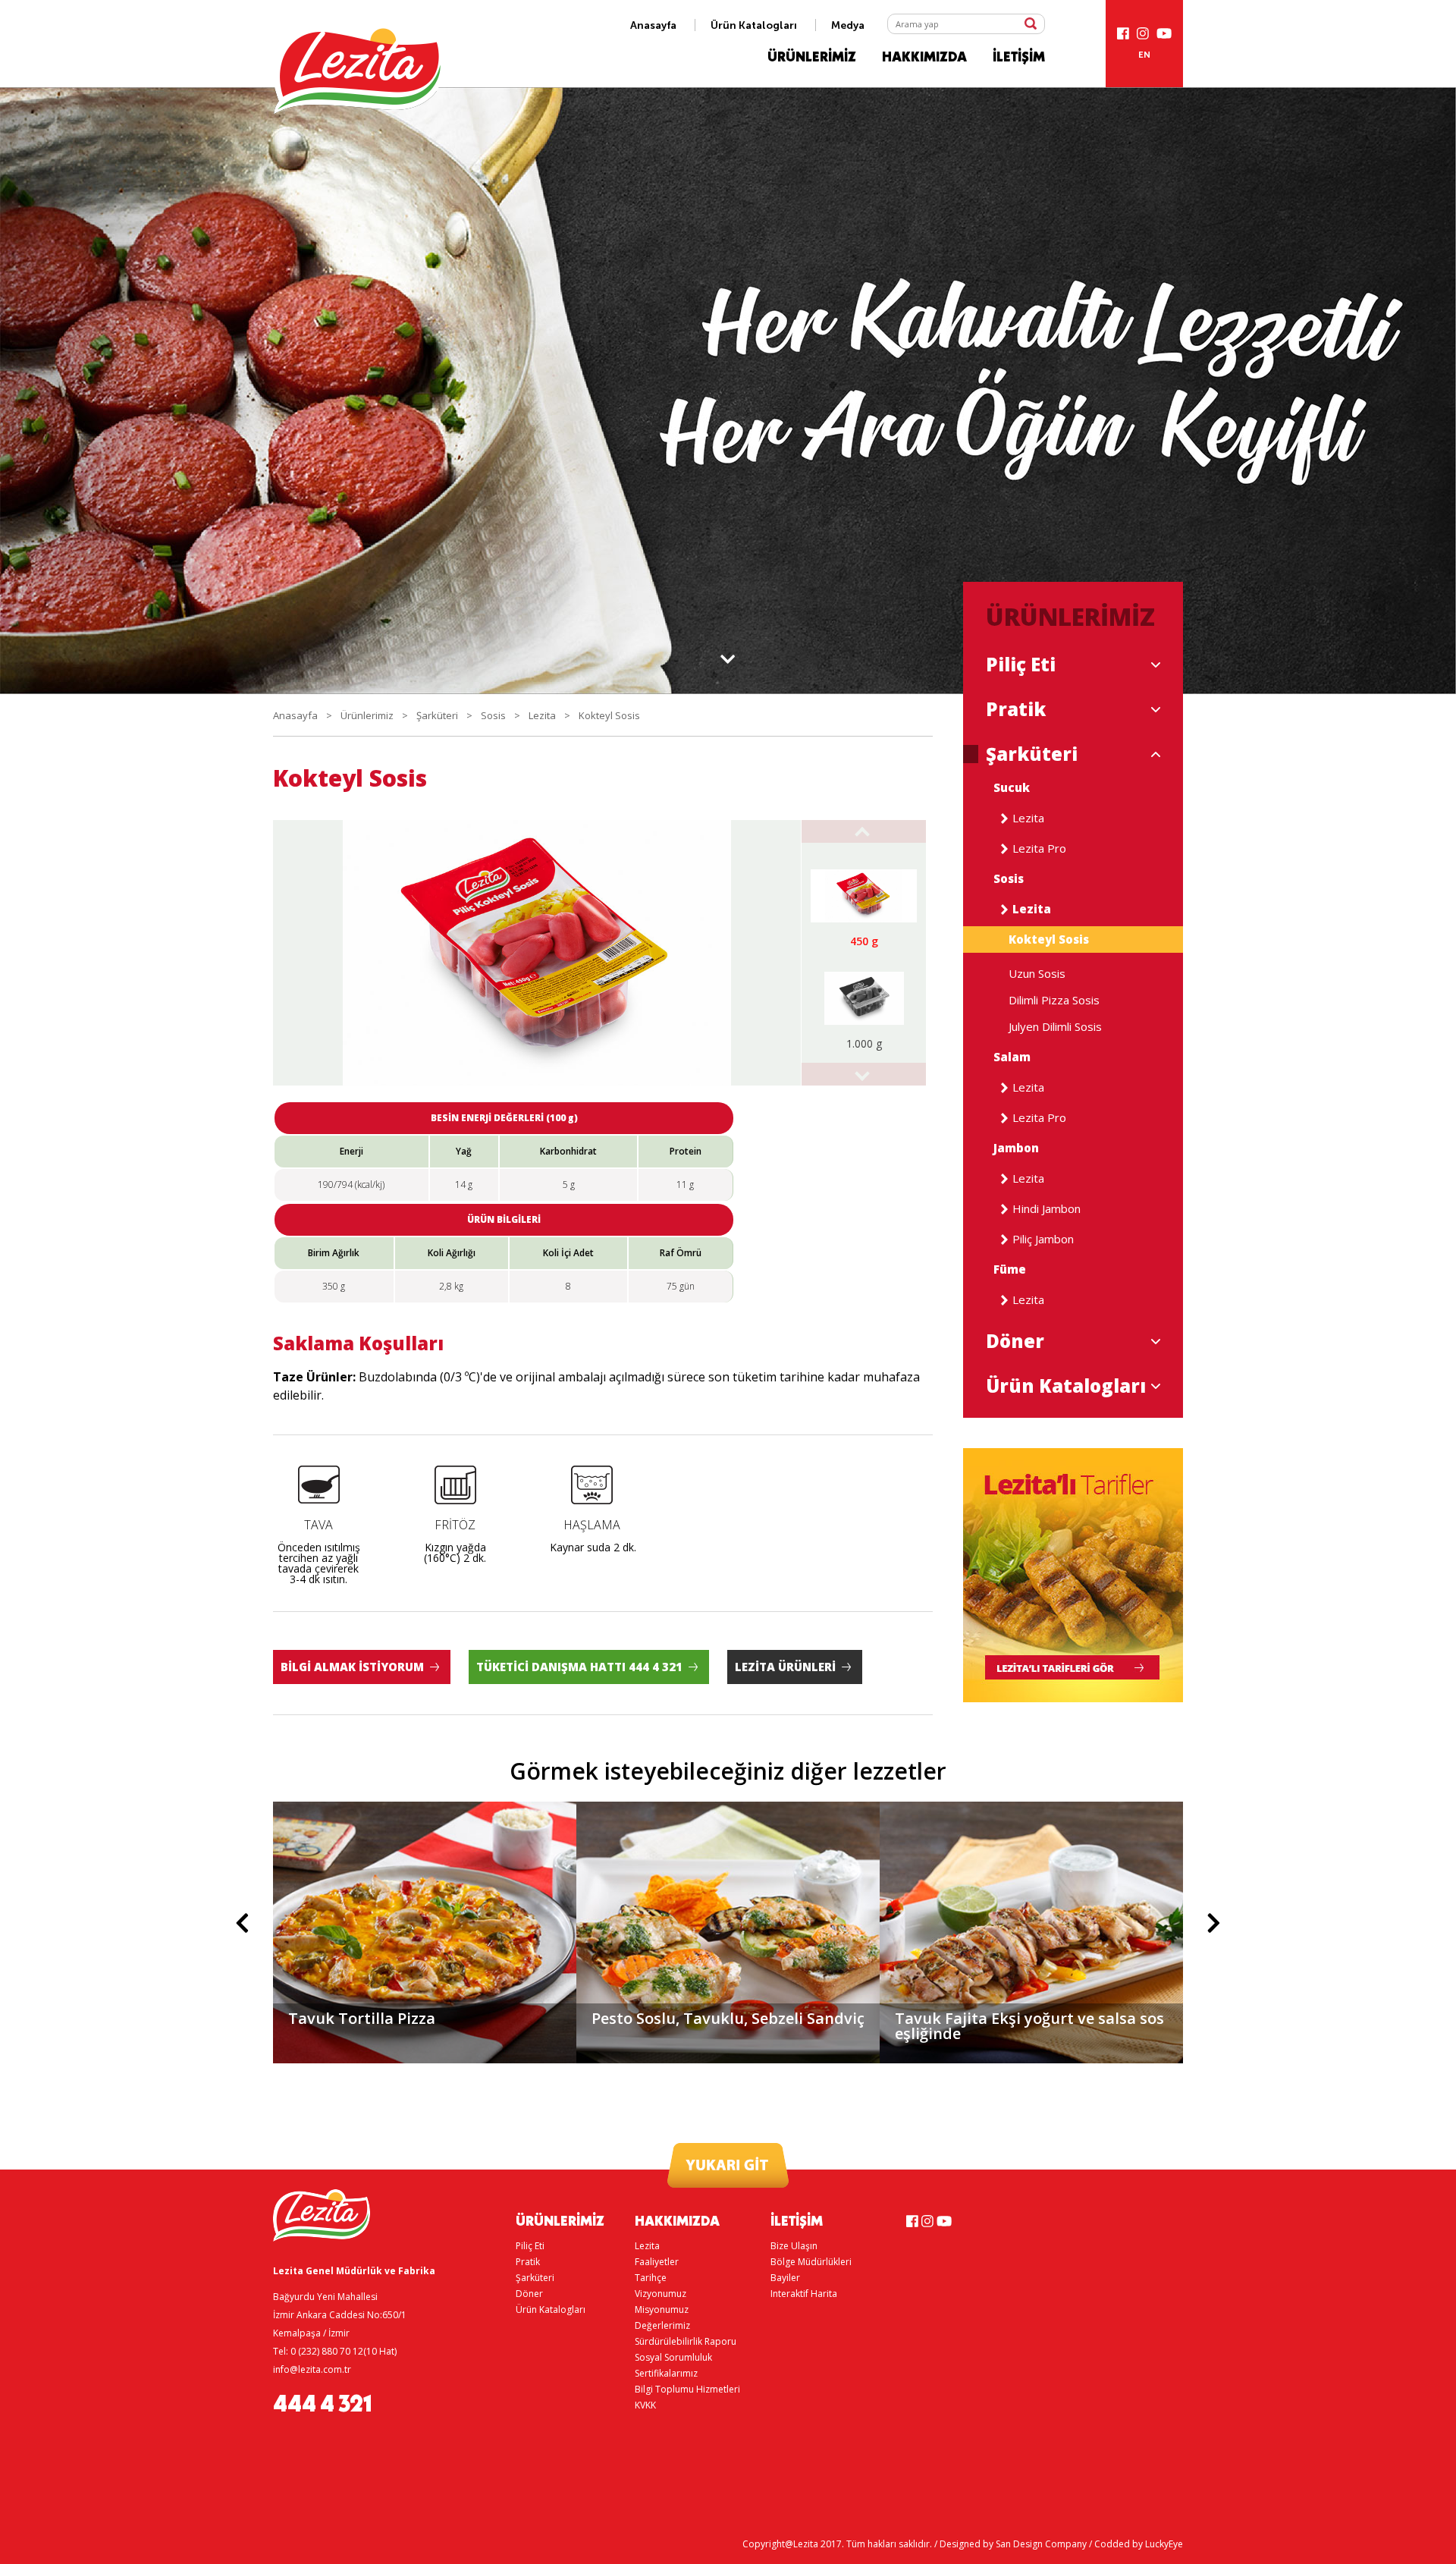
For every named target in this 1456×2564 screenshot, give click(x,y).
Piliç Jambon (1043, 1239)
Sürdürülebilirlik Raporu (686, 2341)
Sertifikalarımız (666, 2373)
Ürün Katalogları (754, 25)
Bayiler (785, 2278)
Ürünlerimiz (367, 715)
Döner (1015, 1341)
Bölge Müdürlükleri (811, 2262)
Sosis (493, 715)
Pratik (1016, 709)
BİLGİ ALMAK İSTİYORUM (352, 1667)
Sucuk (1012, 788)
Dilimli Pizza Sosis (1054, 1000)
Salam (1012, 1057)
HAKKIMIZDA (924, 58)
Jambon (1016, 1148)
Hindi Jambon (1046, 1209)
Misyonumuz (662, 2309)
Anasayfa (653, 25)
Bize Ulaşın (794, 2246)
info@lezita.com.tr (312, 2369)
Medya (848, 25)
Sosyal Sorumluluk (673, 2357)
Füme (1010, 1269)
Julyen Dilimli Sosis (1055, 1027)
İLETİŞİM (1019, 58)
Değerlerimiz (662, 2325)
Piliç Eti (1021, 665)
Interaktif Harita (804, 2294)
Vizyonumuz (661, 2294)
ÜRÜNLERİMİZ (812, 58)
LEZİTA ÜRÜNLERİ (785, 1667)
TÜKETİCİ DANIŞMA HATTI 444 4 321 (579, 1667)
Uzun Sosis (1037, 974)
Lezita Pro (1039, 848)
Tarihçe (651, 2278)
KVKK (645, 2405)
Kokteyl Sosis (609, 715)
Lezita (542, 715)
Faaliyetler (657, 2262)
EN (1144, 55)
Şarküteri (437, 715)
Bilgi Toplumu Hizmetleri (687, 2389)
